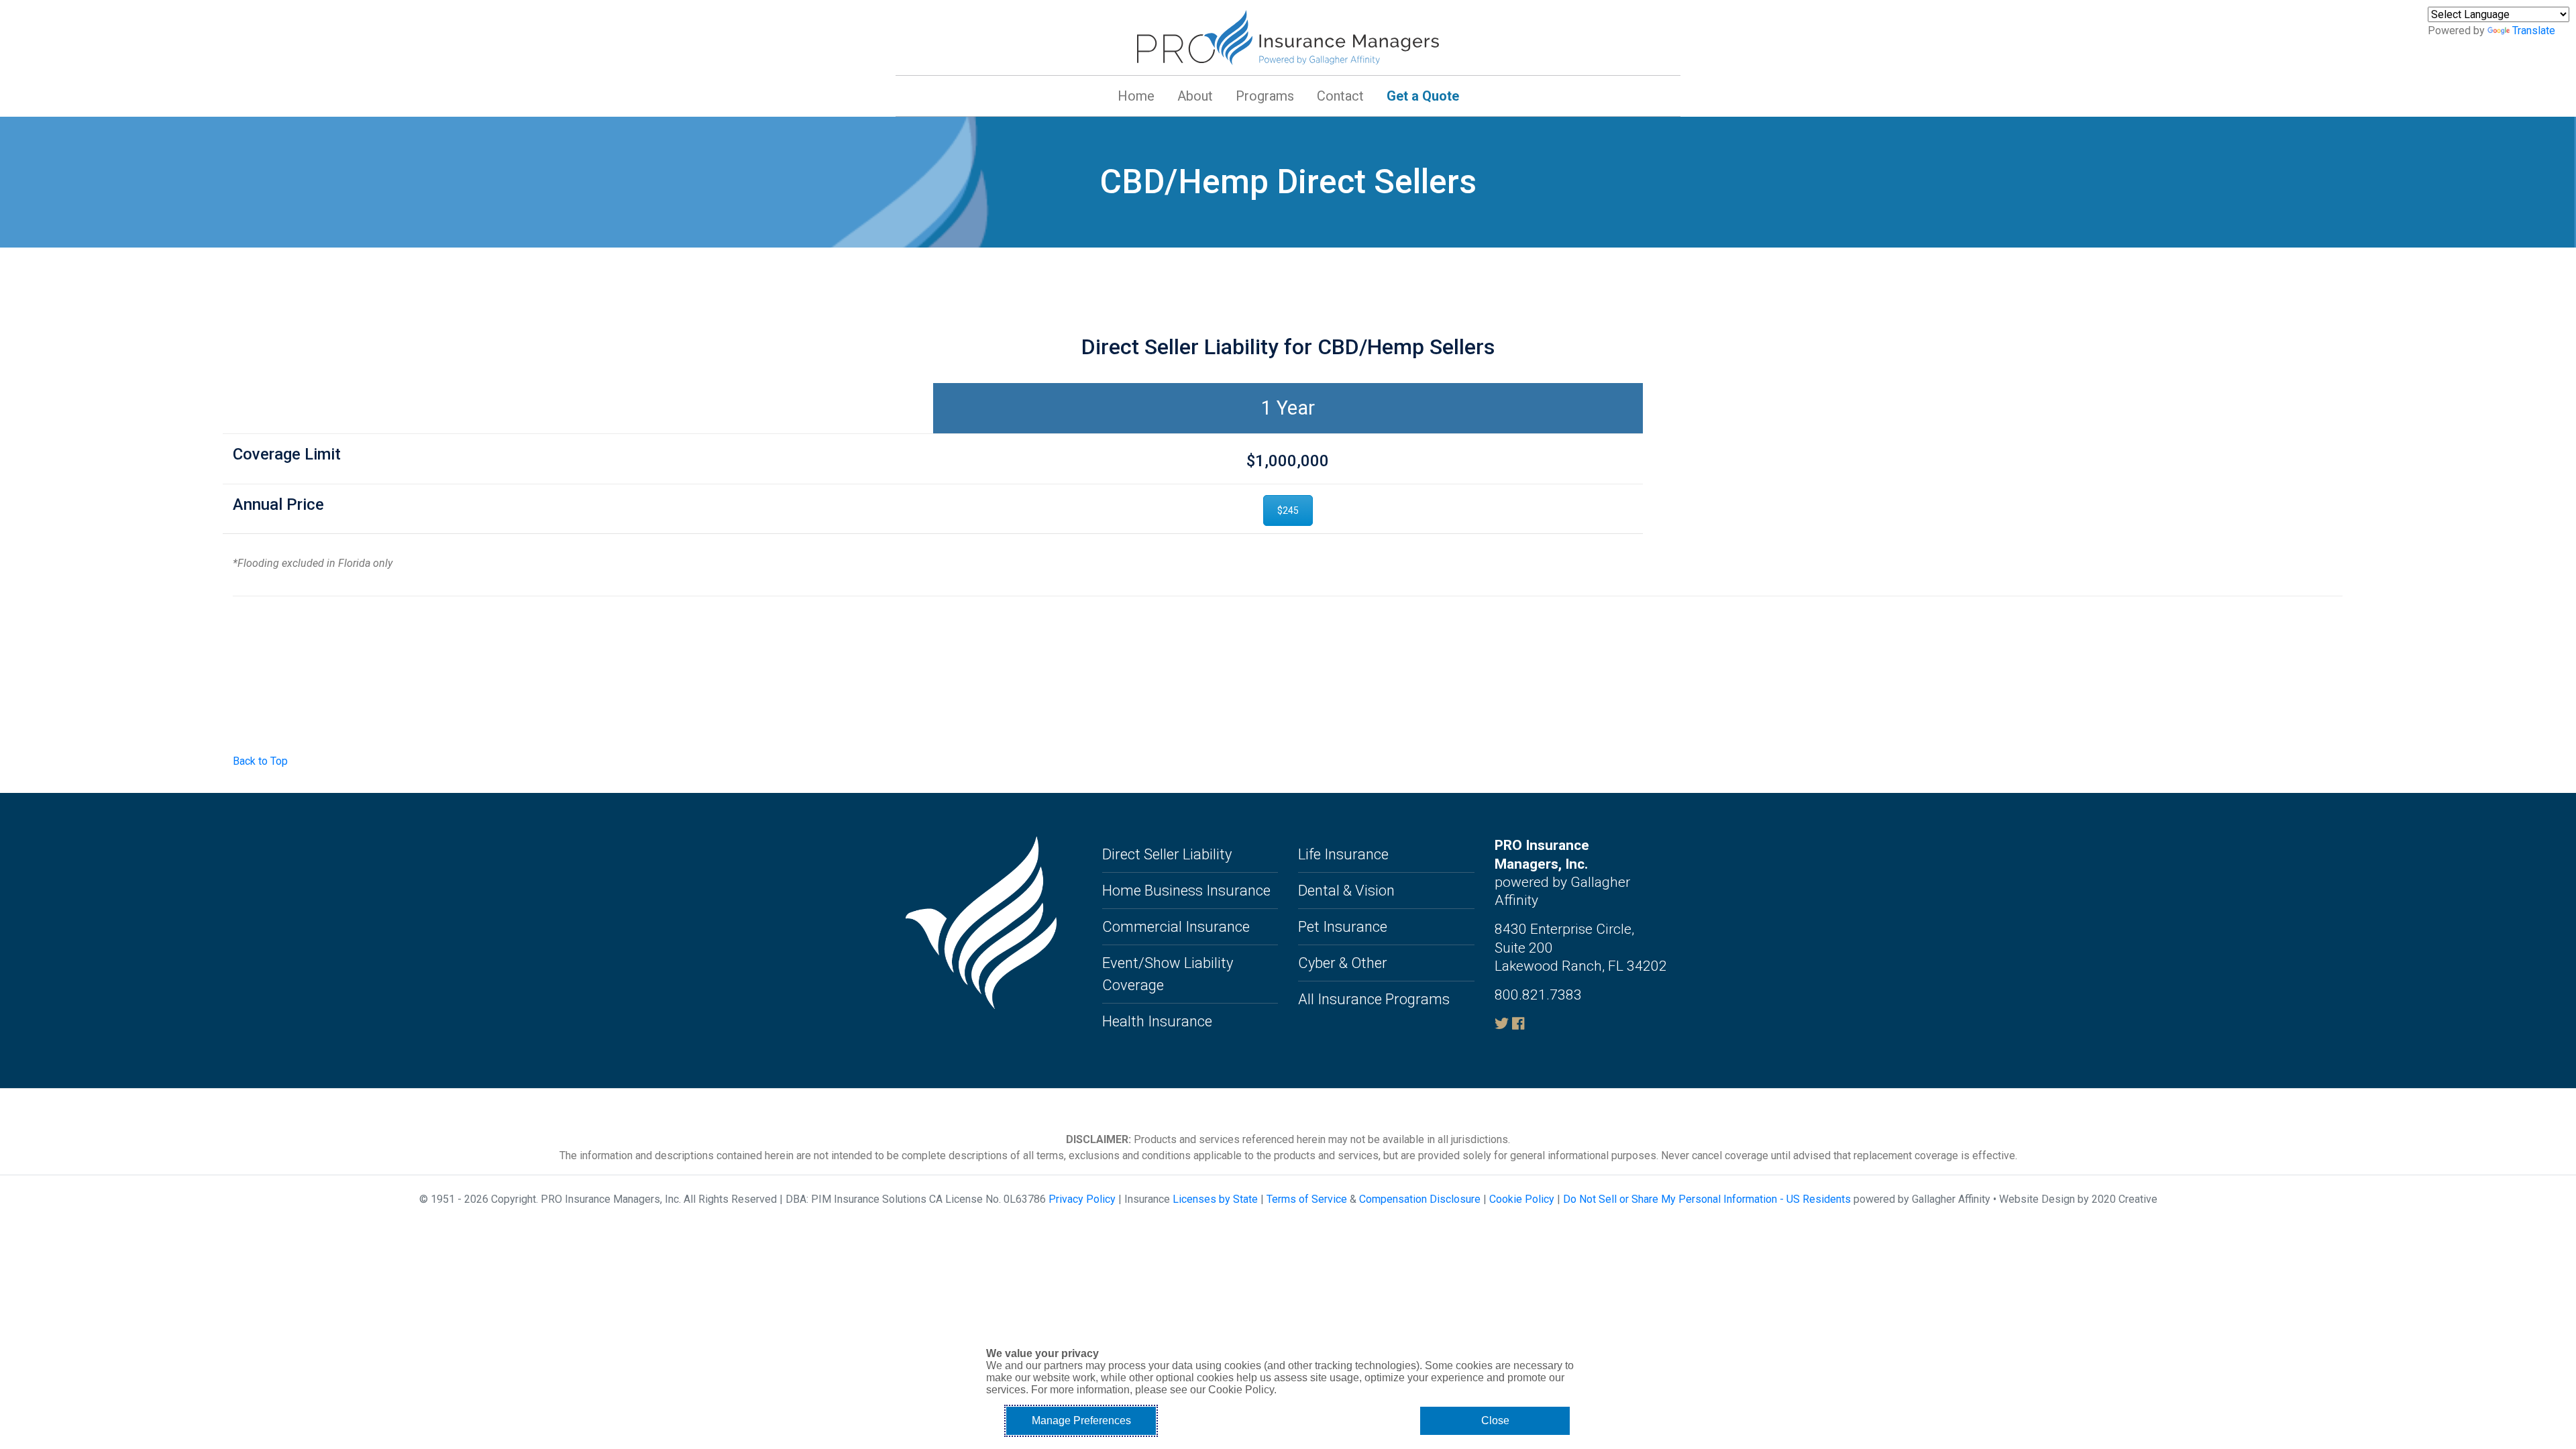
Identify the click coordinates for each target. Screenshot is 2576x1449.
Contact (1340, 96)
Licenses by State (1215, 1199)
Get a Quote (1423, 96)
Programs (1265, 96)
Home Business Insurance (1186, 891)
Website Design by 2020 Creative (2078, 1199)
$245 (1288, 511)
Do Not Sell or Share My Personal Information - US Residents (1707, 1199)
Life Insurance (1343, 854)
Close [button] (1495, 1420)
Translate (2534, 31)
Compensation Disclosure (1420, 1199)
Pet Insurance (1343, 927)
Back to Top (260, 761)
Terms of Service (1307, 1199)
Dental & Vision (1346, 891)
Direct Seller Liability (1167, 854)
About (1195, 96)
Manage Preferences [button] (1081, 1420)
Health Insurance (1157, 1021)
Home (1136, 96)
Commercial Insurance (1176, 927)
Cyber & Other (1343, 963)
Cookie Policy (1522, 1199)
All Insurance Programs (1374, 999)
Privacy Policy (1082, 1199)
